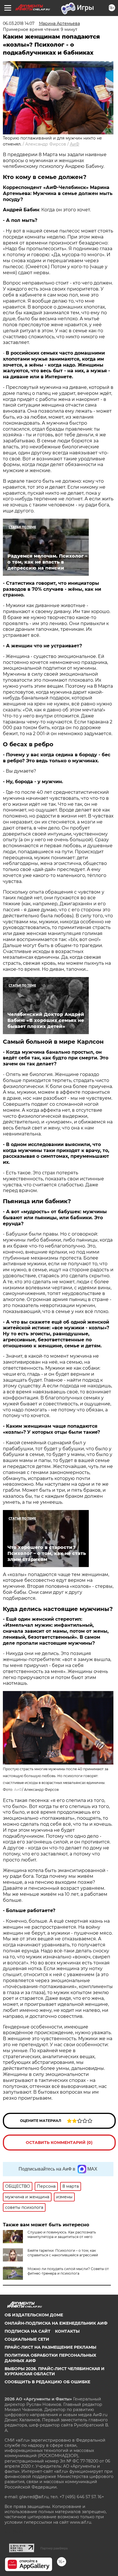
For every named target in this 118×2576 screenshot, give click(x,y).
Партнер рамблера (54, 2548)
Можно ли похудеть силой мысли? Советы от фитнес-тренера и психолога (68, 2271)
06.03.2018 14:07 (19, 23)
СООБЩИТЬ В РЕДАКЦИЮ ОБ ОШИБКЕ (47, 2382)
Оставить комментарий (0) (59, 2143)
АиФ (75, 144)
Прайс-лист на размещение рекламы (50, 2347)
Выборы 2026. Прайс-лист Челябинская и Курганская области (55, 2371)
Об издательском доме (34, 2315)
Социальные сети (27, 2339)
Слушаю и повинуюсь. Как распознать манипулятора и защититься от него (62, 2234)
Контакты (67, 2331)
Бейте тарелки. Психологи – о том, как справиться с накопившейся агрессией (63, 2253)
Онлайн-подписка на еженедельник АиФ (56, 2323)
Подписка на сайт (27, 2331)
